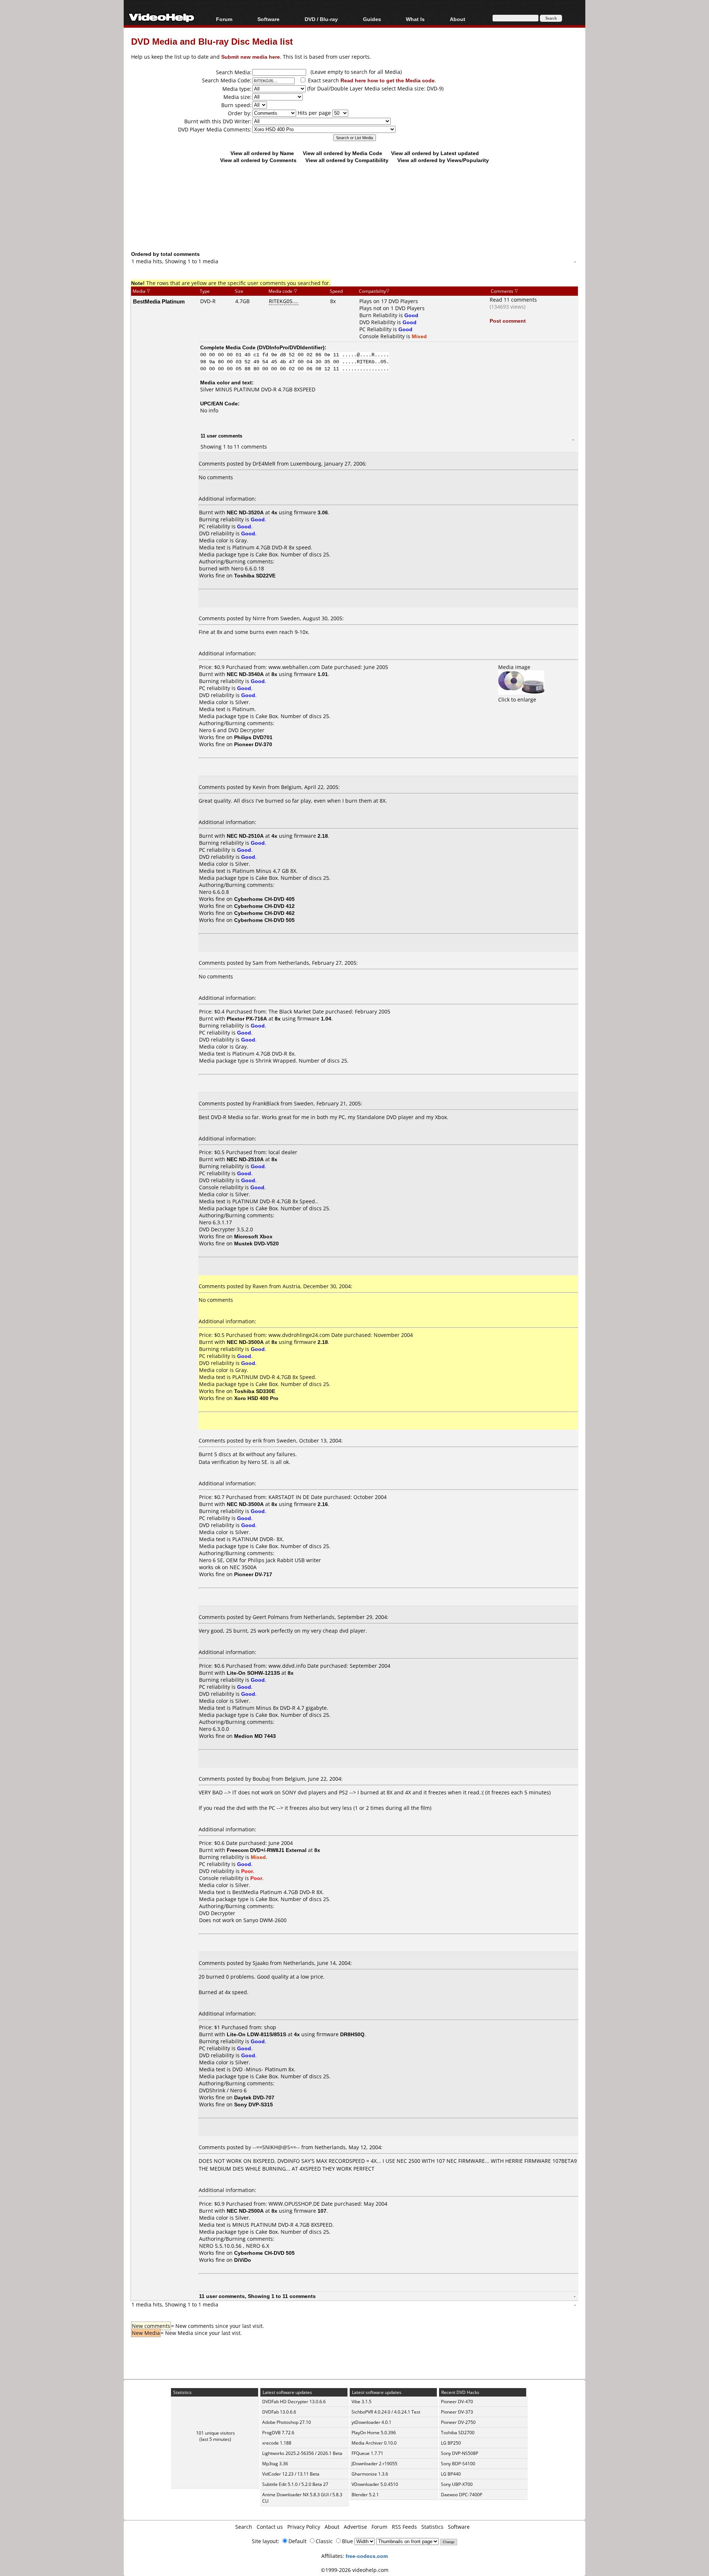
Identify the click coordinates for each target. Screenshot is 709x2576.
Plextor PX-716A (247, 1018)
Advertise (355, 2527)
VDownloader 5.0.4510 (375, 2484)
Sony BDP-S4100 (458, 2464)
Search (244, 2527)
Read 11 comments (513, 300)
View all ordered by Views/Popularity (443, 160)
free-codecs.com (367, 2556)
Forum (224, 19)
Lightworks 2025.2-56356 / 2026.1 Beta (302, 2453)
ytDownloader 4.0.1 (371, 2422)
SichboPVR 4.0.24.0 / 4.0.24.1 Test (386, 2412)
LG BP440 (451, 2474)
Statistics (432, 2527)
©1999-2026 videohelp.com (355, 2570)
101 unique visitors (215, 2433)
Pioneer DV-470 (457, 2402)
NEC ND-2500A (245, 2211)
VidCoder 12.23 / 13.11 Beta (291, 2474)
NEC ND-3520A (245, 512)
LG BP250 (451, 2443)
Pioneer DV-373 (457, 2412)
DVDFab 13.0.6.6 (279, 2412)
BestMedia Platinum (159, 301)
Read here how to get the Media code (388, 80)
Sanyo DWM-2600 (265, 1920)
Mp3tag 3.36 (275, 2464)
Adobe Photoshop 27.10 (287, 2422)
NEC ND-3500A (245, 1342)
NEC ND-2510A (245, 836)
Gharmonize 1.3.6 (370, 2474)
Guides (372, 19)
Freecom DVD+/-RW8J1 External (267, 1850)
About (332, 2527)
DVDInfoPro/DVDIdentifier (291, 347)
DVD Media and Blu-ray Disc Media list (212, 41)
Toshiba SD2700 (458, 2433)
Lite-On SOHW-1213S (253, 1673)
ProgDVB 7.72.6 (278, 2433)
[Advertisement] (354, 220)
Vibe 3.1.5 (362, 2402)
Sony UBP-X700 (457, 2484)
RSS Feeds (404, 2527)
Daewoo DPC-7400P (462, 2495)
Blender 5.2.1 (365, 2495)
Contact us (270, 2527)
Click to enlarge (517, 699)
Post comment (508, 321)
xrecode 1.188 (277, 2443)
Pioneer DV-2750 (458, 2422)
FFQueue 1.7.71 (367, 2453)
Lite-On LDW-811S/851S (256, 2034)
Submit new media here (251, 57)
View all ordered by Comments (258, 160)
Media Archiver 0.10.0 (374, 2443)
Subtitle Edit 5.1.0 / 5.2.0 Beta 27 (295, 2484)
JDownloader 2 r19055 (374, 2464)
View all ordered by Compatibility (347, 160)
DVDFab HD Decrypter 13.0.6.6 (294, 2402)
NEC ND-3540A (245, 674)
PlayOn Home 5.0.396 (374, 2433)
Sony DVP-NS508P (460, 2453)
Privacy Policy (304, 2527)
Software (268, 19)
